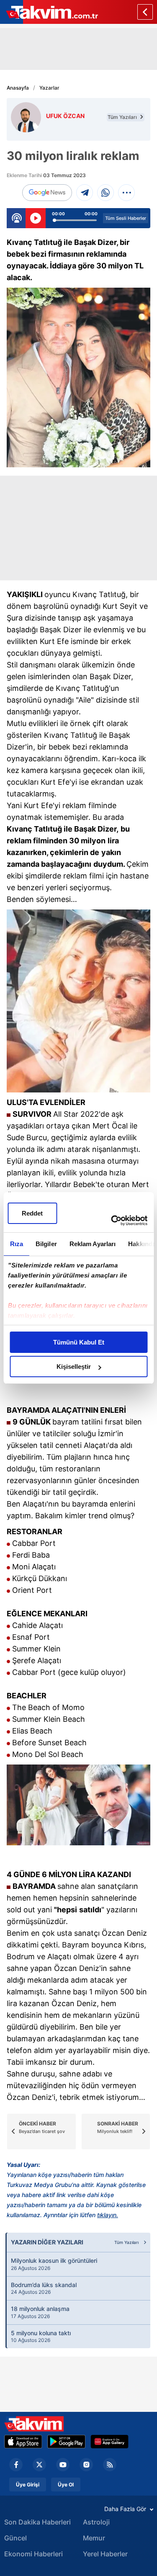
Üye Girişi (28, 2485)
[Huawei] (109, 2442)
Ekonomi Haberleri (33, 2554)
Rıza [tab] (16, 1244)
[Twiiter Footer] (39, 2465)
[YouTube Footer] (63, 2465)
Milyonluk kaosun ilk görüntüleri (54, 2264)
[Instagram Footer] (86, 2465)
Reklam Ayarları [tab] (92, 1244)
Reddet (32, 1213)
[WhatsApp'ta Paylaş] (106, 193)
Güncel (15, 2538)
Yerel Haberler (105, 2554)
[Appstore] (23, 2442)
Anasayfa (18, 88)
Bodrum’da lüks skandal (44, 2288)
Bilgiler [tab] (46, 1244)
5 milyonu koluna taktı (41, 2336)
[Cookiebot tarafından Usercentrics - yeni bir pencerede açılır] (112, 1221)
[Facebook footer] (16, 2465)
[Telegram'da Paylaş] (85, 193)
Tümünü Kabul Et (79, 1342)
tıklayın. (108, 2215)
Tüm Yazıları (123, 117)
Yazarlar (49, 88)
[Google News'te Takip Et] (47, 193)
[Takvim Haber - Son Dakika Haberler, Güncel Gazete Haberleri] (34, 2424)
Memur (94, 2538)
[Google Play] (66, 2442)
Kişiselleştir (74, 1367)
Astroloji (96, 2522)
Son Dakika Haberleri (37, 2522)
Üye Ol (66, 2485)
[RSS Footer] (110, 2465)
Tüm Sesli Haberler (126, 218)
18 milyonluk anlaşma (40, 2312)
